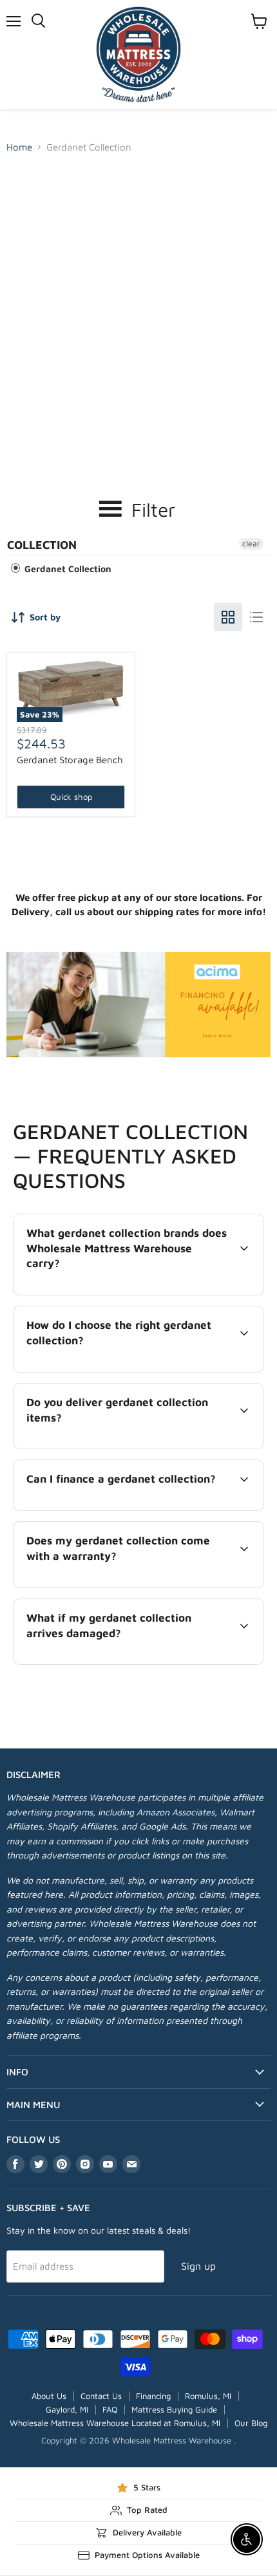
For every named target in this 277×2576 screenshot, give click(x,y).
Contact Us (101, 2396)
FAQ (110, 2409)
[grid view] (228, 617)
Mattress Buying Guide (174, 2409)
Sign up (198, 2266)
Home (19, 147)
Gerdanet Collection (67, 569)
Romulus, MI (208, 2396)
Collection (42, 545)
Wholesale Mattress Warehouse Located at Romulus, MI (115, 2423)
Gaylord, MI (67, 2409)
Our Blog (251, 2423)
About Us (49, 2396)
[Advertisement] (138, 304)
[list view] (256, 617)
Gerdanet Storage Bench (70, 760)
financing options (119, 1508)
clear (251, 543)
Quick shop (71, 797)
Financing (153, 2396)
